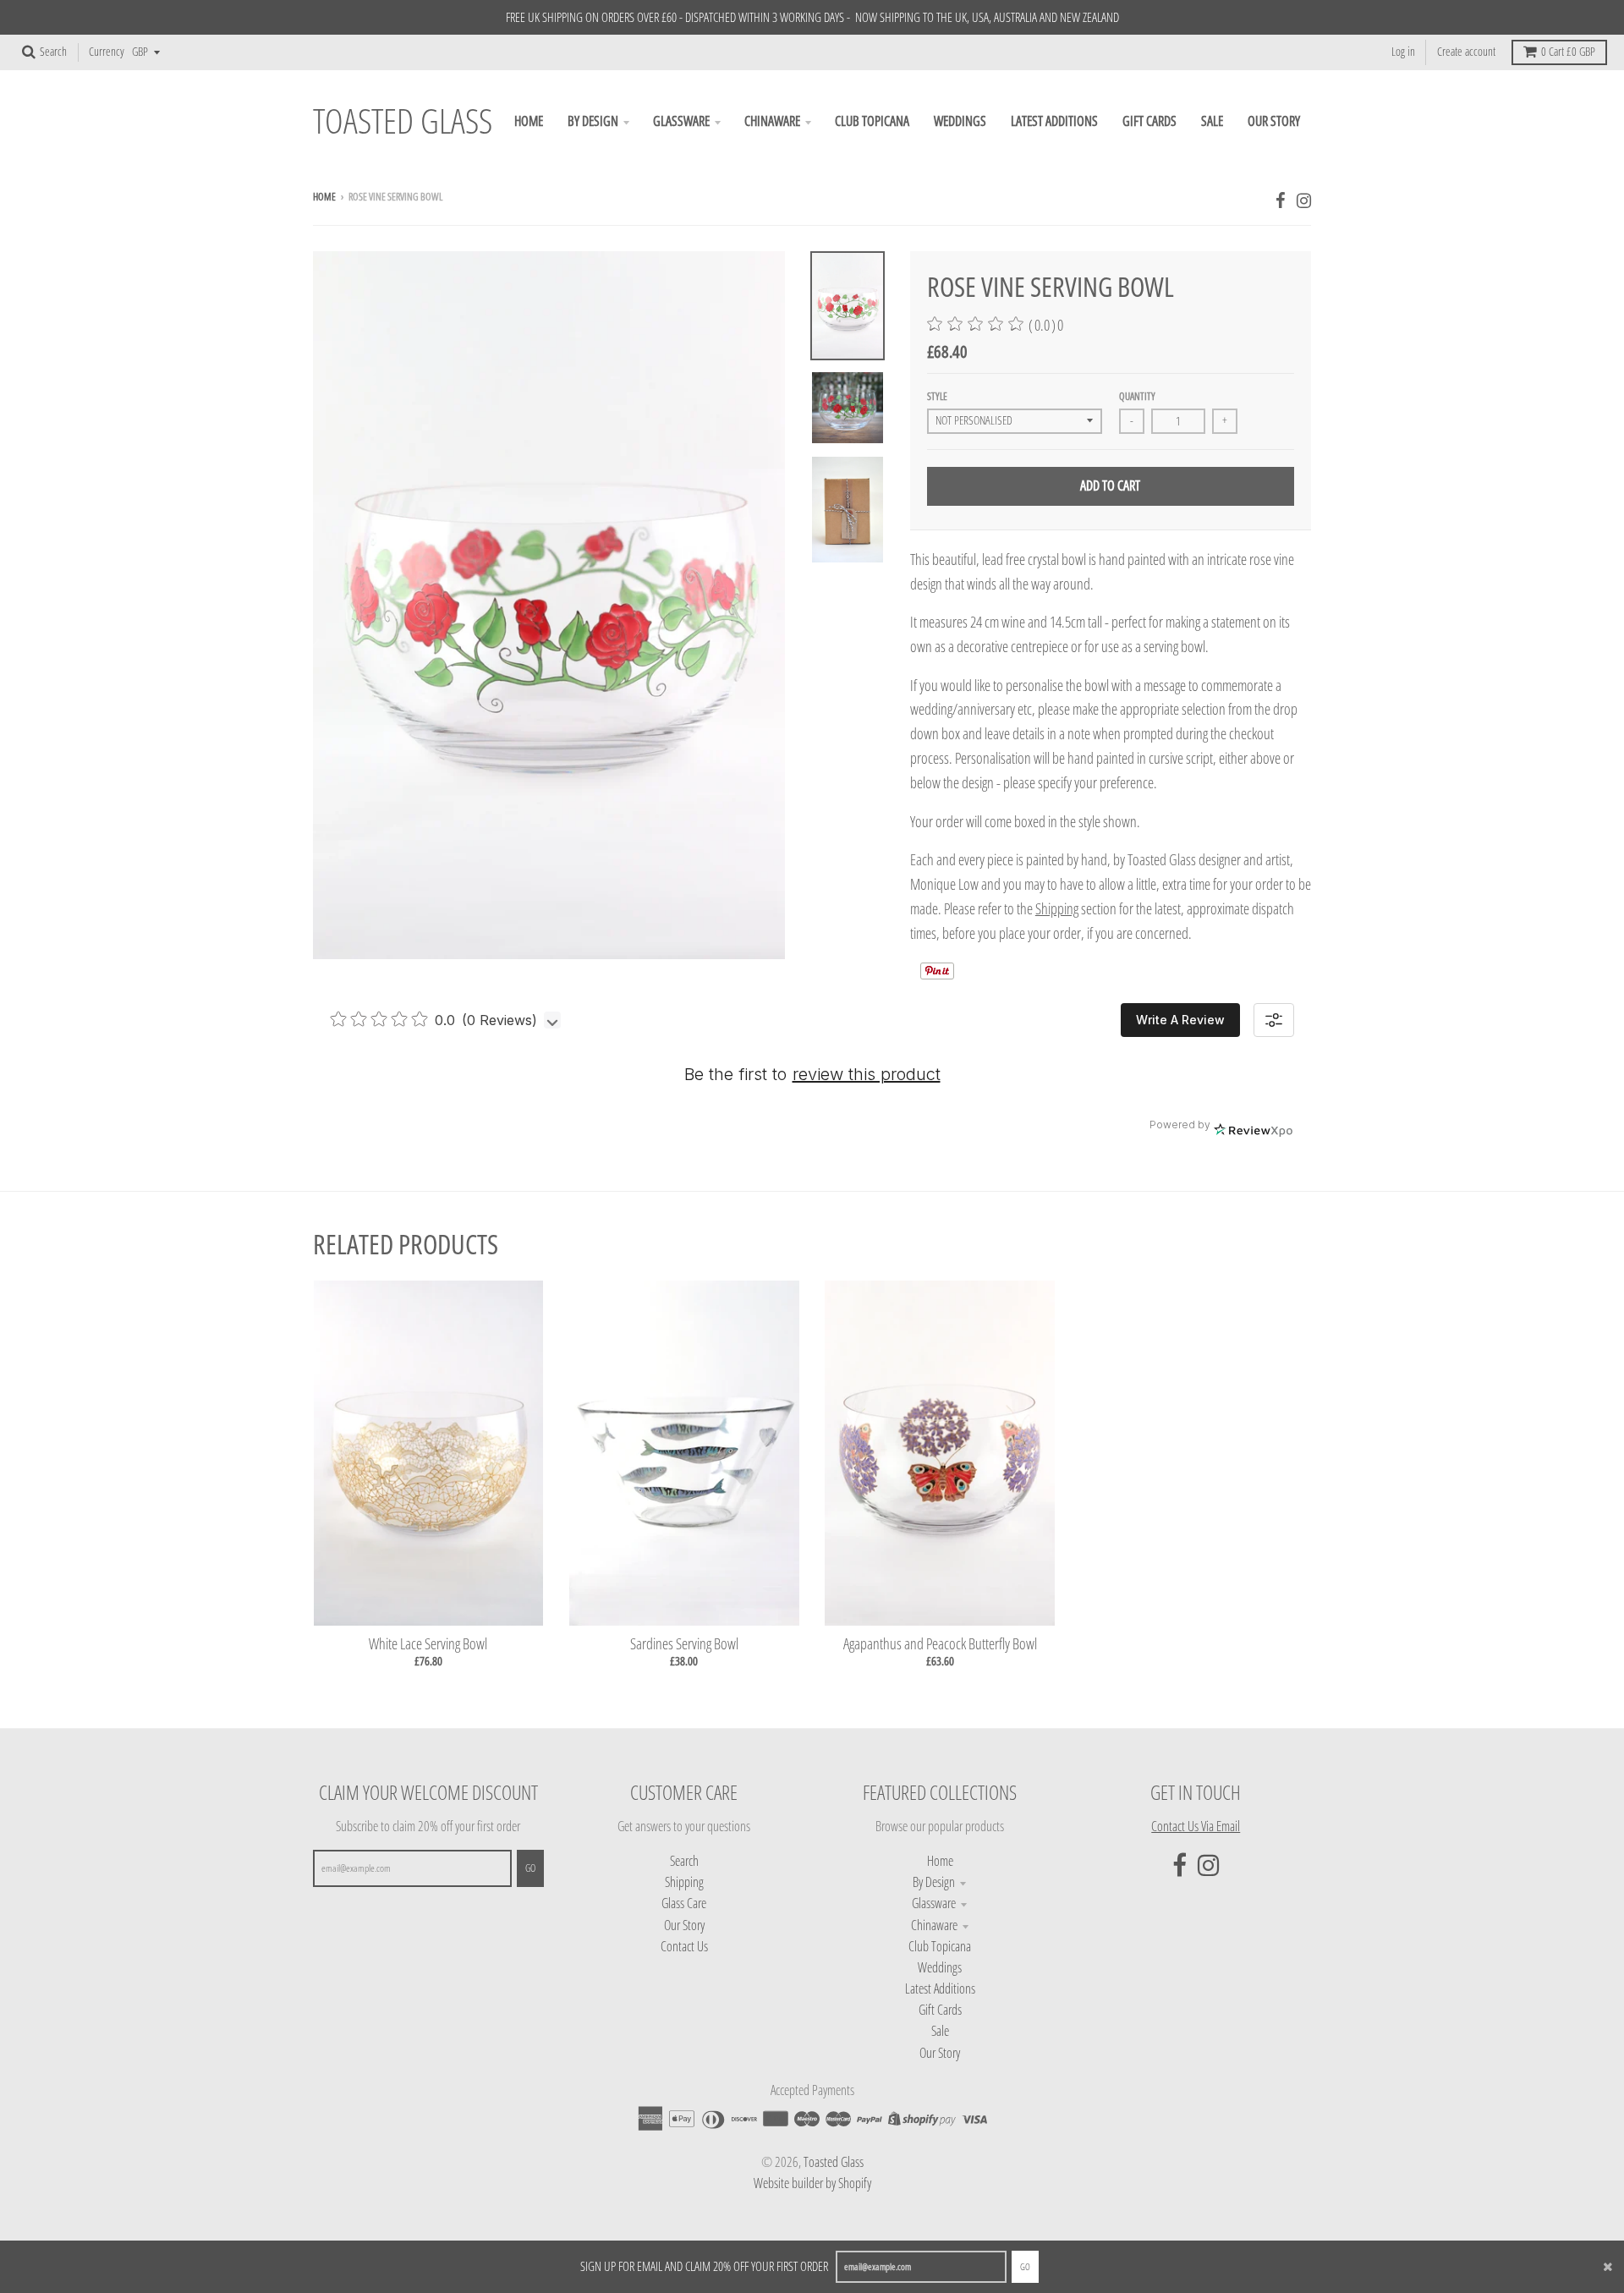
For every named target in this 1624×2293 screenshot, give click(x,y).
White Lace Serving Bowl (428, 1643)
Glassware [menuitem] (681, 121)
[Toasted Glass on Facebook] (1281, 200)
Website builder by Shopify (812, 2183)
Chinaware (934, 1925)
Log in (1403, 52)
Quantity (1137, 396)
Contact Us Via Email (1196, 1826)
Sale (940, 2031)
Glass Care (684, 1903)
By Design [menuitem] (593, 121)
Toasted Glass (403, 121)
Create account (1466, 52)
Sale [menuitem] (1212, 121)
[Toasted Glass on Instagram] (1304, 200)
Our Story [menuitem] (1274, 121)
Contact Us (684, 1946)
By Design (934, 1882)
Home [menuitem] (529, 121)
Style (937, 396)
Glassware (934, 1903)
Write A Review (1180, 1020)
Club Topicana (940, 1946)
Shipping (1057, 908)
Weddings (940, 1967)
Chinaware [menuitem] (772, 121)
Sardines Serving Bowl (684, 1643)
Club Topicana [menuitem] (872, 121)
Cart (1568, 52)
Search (684, 1861)
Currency (107, 52)
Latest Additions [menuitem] (1054, 121)
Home (324, 197)
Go (1025, 2266)
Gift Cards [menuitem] (1149, 121)
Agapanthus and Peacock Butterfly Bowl (940, 1643)
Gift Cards (940, 2010)
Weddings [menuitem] (960, 121)
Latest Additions (940, 1989)
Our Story (684, 1925)
